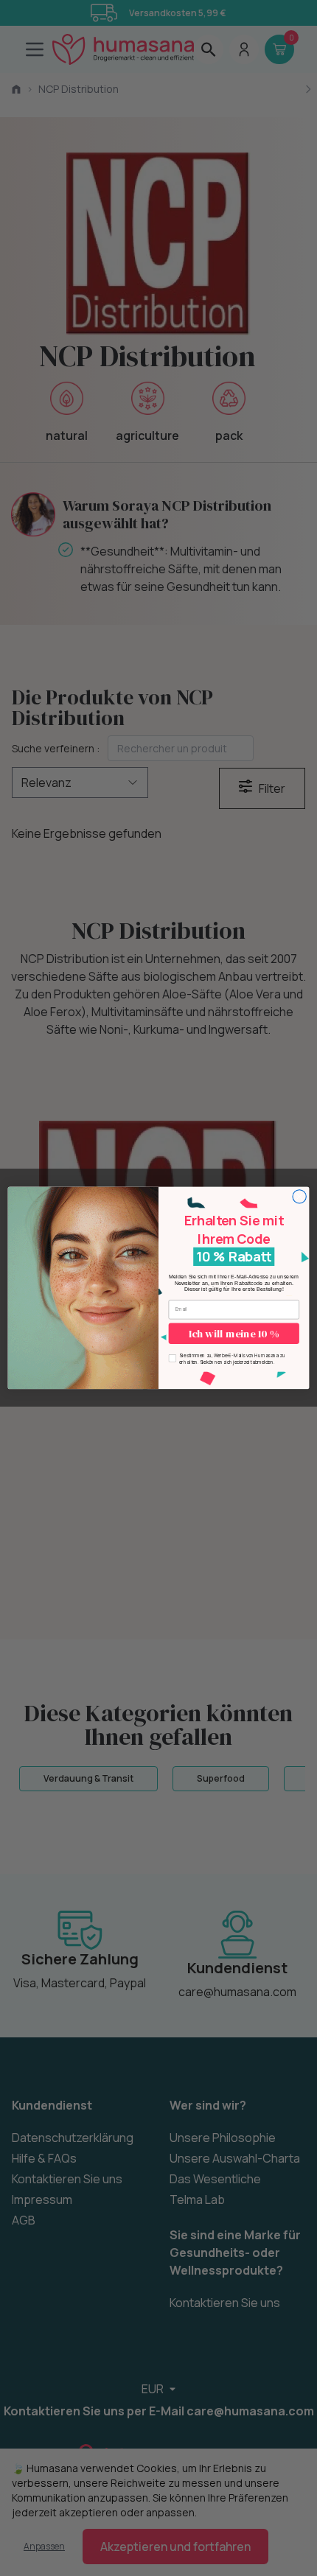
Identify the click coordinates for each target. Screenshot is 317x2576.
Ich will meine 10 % (234, 1334)
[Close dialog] (299, 1197)
